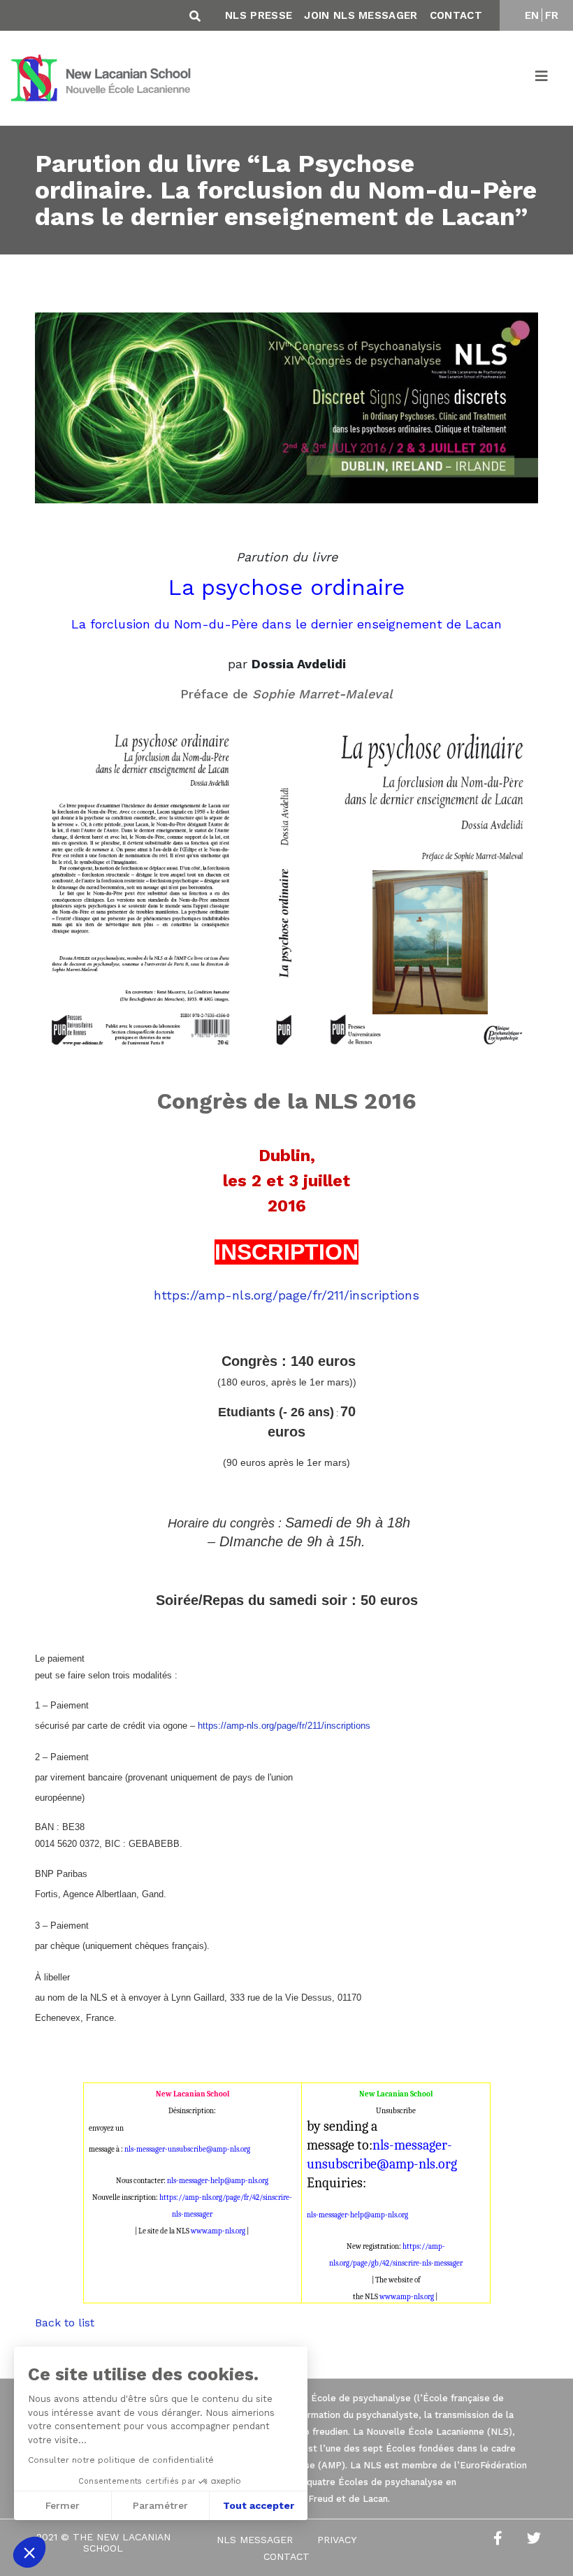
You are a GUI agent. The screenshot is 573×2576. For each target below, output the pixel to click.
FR (552, 15)
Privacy (337, 2540)
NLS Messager (255, 2540)
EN (532, 15)
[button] (29, 2552)
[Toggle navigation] (542, 78)
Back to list (65, 2323)
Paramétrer (160, 2505)
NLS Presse (259, 15)
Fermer (63, 2505)
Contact (456, 15)
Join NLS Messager (361, 15)
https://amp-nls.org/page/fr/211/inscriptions (286, 1295)
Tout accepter (259, 2505)
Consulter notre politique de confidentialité (121, 2460)
